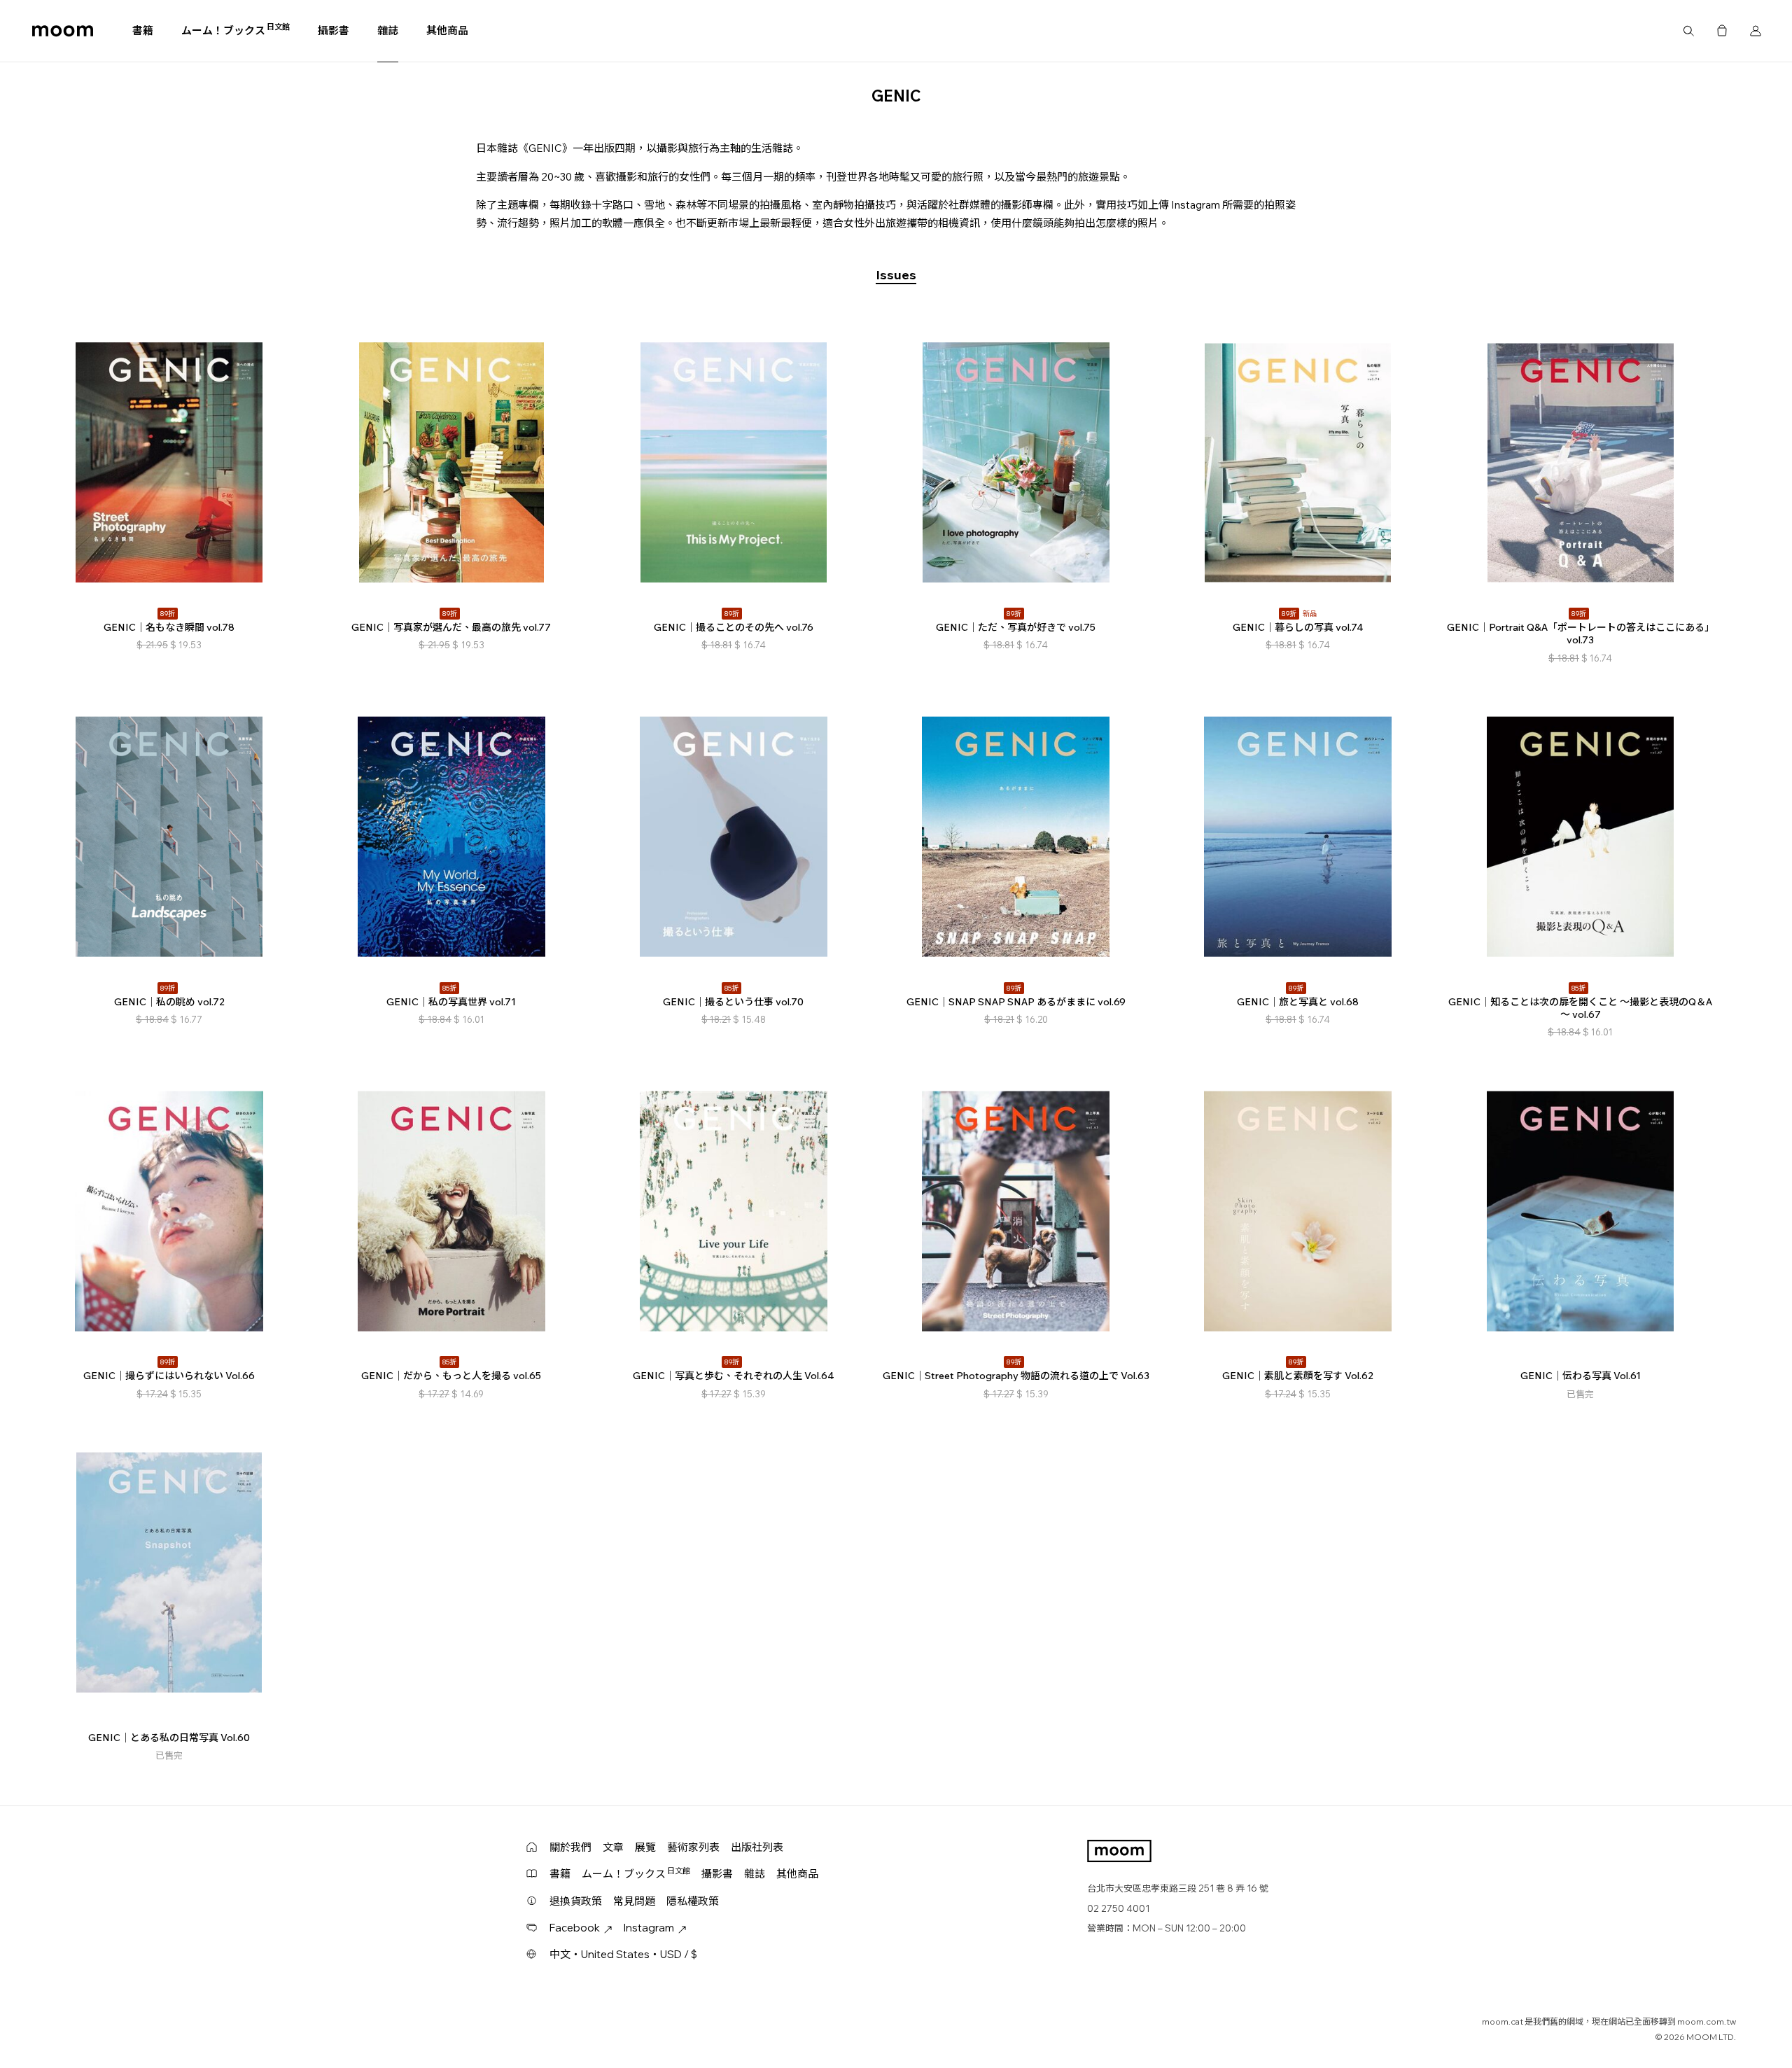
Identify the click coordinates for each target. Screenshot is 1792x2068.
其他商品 (447, 30)
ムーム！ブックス (236, 30)
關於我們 (570, 1847)
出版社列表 (757, 1847)
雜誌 (388, 30)
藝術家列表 (693, 1847)
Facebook (575, 1928)
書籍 (143, 30)
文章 (613, 1847)
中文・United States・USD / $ (623, 1954)
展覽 (645, 1847)
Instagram (649, 1928)
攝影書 (334, 30)
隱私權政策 (693, 1901)
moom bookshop (63, 31)
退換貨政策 (576, 1901)
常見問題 (634, 1901)
